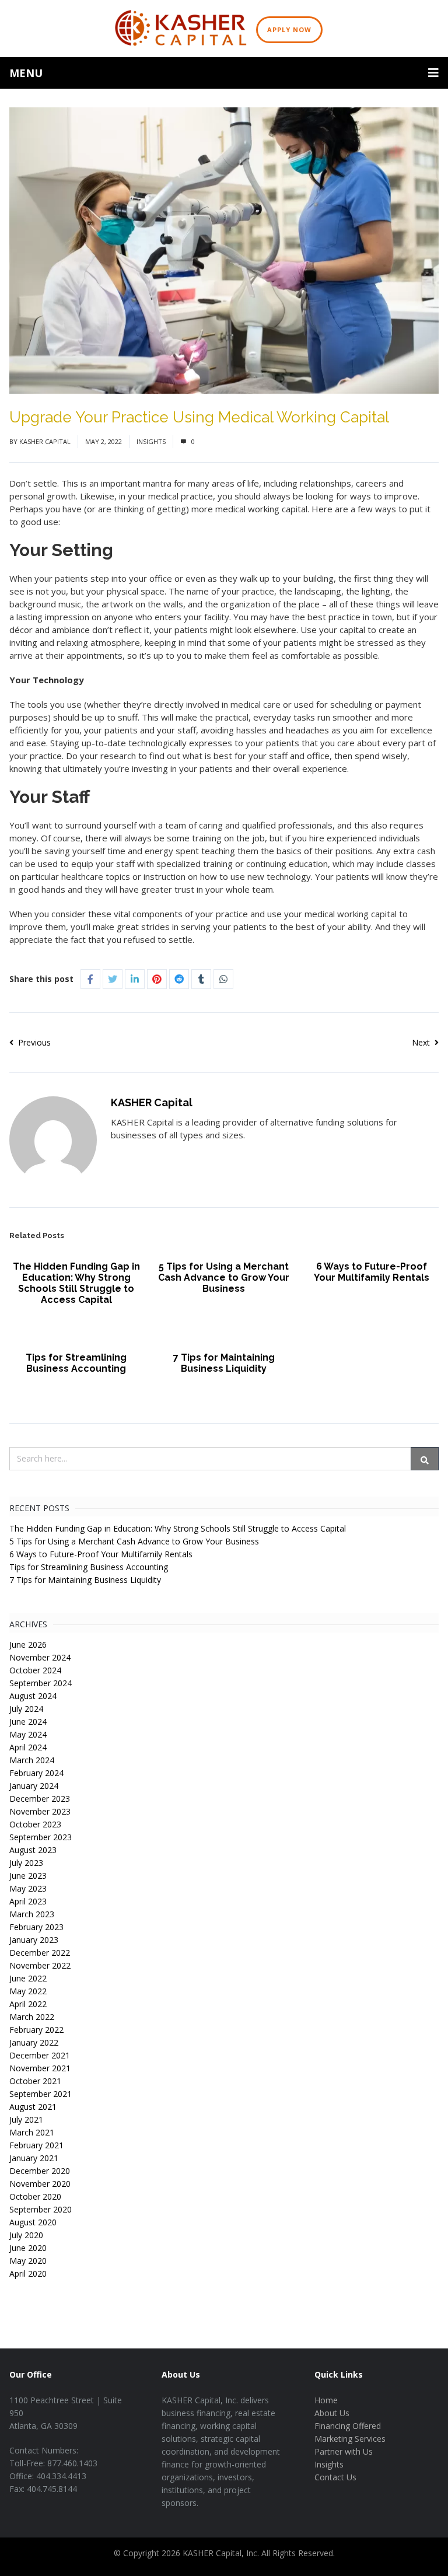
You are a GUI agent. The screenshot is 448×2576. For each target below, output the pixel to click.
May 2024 (28, 1734)
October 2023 (35, 1824)
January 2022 (34, 2042)
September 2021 (41, 2094)
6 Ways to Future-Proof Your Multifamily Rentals (372, 1272)
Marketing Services (350, 2439)
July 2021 (26, 2119)
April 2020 (28, 2273)
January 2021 (34, 2158)
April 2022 (28, 2004)
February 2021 (36, 2145)
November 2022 (40, 1965)
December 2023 (40, 1799)
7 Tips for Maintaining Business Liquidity (224, 1363)
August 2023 (33, 1850)
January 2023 (34, 1940)
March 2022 (32, 2017)
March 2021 (32, 2132)
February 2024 (36, 1773)
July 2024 (26, 1709)
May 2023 (28, 1888)
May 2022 (28, 1991)
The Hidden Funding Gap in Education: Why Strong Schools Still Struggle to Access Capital (76, 1283)
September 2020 (41, 2209)
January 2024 (34, 1786)
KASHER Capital (45, 441)
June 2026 (28, 1644)
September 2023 (41, 1837)
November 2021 (40, 2068)
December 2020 (40, 2171)
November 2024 (40, 1657)
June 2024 (28, 1722)
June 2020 (28, 2248)
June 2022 (28, 1978)
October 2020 (35, 2196)
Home (326, 2400)
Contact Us (335, 2477)
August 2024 (33, 1696)
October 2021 (35, 2081)
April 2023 (28, 1901)
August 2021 (33, 2107)
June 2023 (28, 1876)
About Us (332, 2413)
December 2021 (40, 2055)
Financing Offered (348, 2426)
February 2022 (36, 2030)
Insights (151, 441)
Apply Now (289, 29)
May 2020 (28, 2261)
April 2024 (28, 1747)
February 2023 (36, 1927)
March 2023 (32, 1914)
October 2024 (35, 1670)
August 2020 (33, 2222)
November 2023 (40, 1811)
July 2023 (26, 1863)
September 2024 (41, 1683)
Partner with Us (344, 2451)
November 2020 (40, 2184)
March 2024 (32, 1760)
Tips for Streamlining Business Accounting (76, 1363)
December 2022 (40, 1953)
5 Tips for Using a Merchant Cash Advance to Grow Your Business (224, 1277)
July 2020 (26, 2235)
